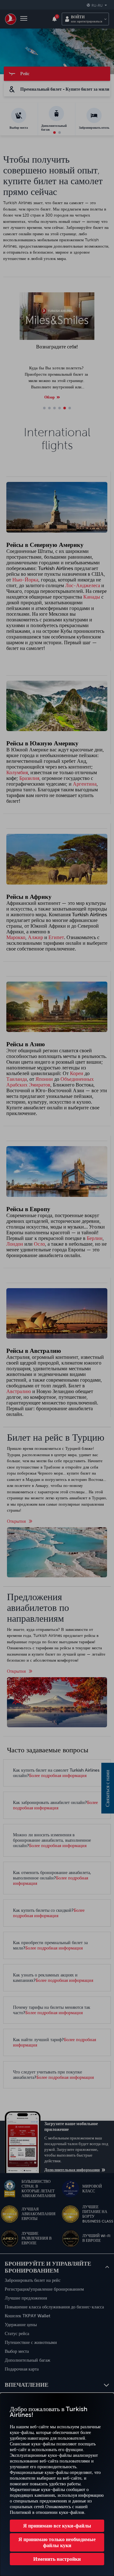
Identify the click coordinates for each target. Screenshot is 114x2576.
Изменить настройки (57, 2559)
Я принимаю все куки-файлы (57, 2526)
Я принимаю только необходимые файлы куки (57, 2542)
